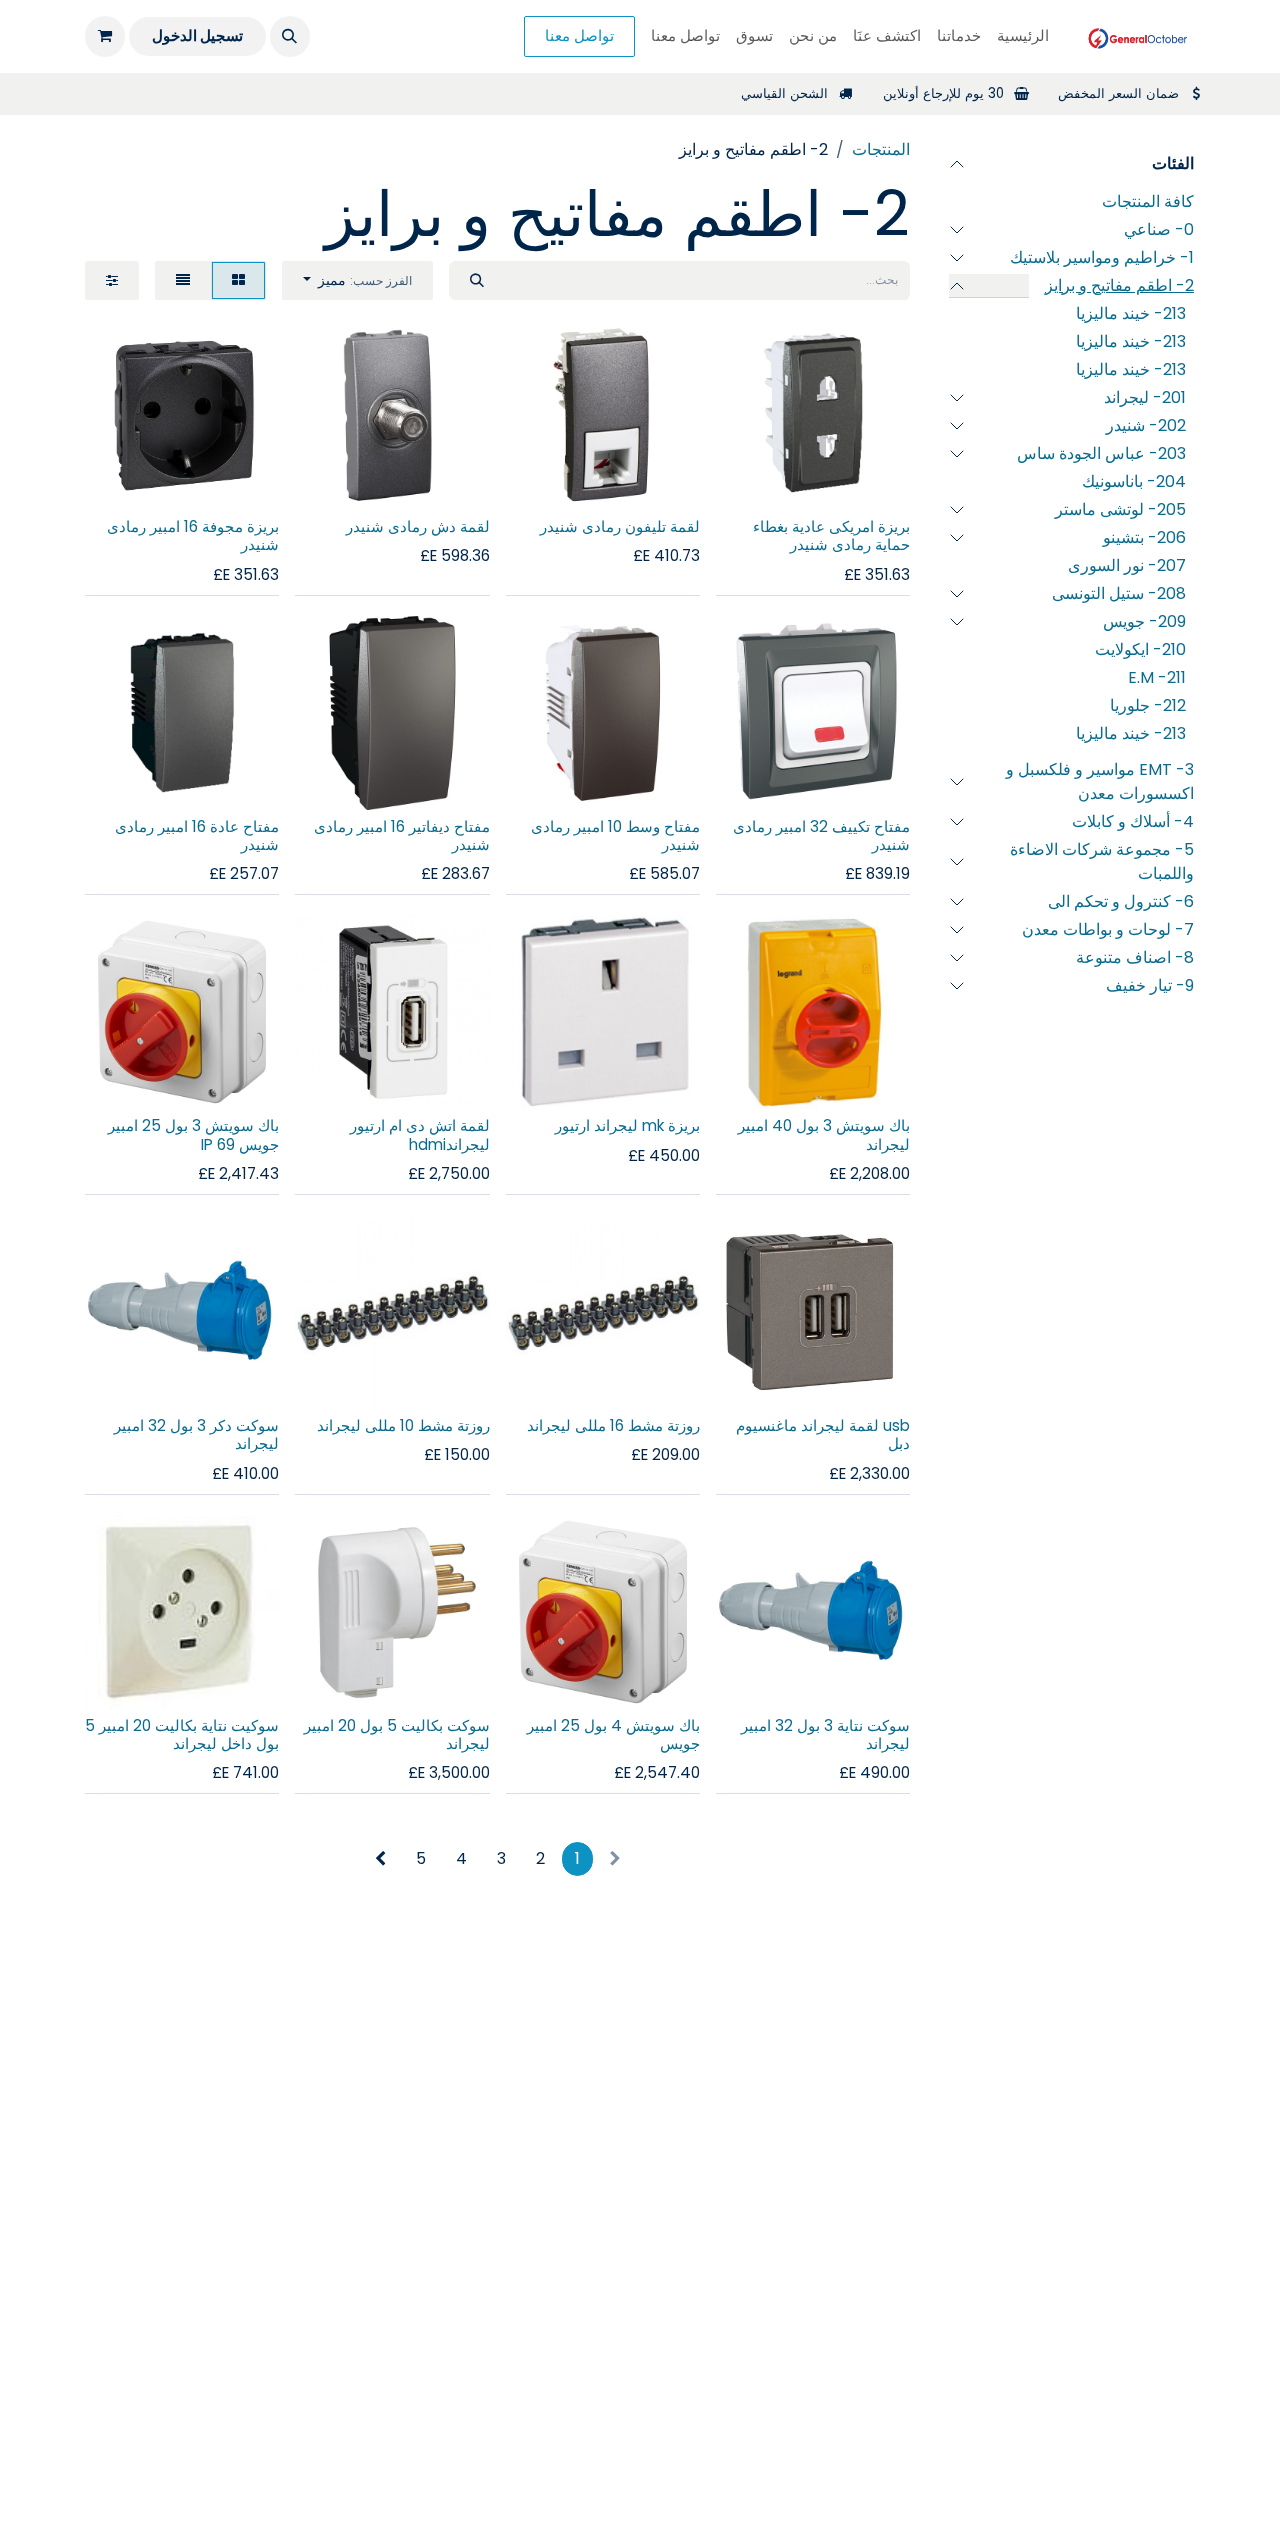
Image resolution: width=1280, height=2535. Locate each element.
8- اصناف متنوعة (1135, 957)
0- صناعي (1159, 229)
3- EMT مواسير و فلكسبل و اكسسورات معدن (1100, 781)
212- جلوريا (1148, 705)
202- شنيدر (1146, 425)
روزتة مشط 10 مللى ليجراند (403, 1425)
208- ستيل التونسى (1119, 593)
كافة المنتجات (1148, 201)
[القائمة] (183, 280)
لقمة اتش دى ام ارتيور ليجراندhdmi (420, 1134)
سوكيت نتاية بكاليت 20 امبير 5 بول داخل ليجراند (182, 1734)
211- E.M (1157, 677)
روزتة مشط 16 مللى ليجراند (613, 1425)
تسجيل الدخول (197, 35)
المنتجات (881, 149)
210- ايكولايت (1140, 649)
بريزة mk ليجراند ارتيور (627, 1125)
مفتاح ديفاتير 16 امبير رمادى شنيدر (402, 835)
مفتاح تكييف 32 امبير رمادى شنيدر (821, 835)
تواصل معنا (579, 35)
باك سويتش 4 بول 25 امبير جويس (613, 1734)
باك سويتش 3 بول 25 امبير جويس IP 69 (193, 1134)
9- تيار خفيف (1150, 985)
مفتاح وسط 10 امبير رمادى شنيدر (615, 835)
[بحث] (477, 280)
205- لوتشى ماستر (1120, 509)
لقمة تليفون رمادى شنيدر (620, 526)
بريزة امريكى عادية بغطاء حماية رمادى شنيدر (831, 535)
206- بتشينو (1144, 537)
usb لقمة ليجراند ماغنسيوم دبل (823, 1434)
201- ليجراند (1145, 397)
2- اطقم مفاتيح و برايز (1119, 285)
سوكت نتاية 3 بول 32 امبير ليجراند (825, 1734)
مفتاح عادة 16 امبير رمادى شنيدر (197, 835)
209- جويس (1144, 621)
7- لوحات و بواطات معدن (1108, 929)
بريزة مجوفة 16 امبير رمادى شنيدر (193, 535)
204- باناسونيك (1134, 481)
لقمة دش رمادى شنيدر (418, 526)
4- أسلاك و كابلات (1133, 821)
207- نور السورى (1127, 565)
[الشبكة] (238, 280)
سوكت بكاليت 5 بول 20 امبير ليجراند (397, 1734)
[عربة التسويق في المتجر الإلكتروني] (105, 36)
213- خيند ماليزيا (1131, 313)
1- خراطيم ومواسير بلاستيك (1102, 257)
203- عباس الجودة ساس (1101, 453)
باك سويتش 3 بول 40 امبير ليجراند (824, 1134)
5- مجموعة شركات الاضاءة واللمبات (1102, 861)
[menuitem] (1023, 36)
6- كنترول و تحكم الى (1121, 901)
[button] (290, 36)
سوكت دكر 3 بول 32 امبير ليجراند (196, 1434)
